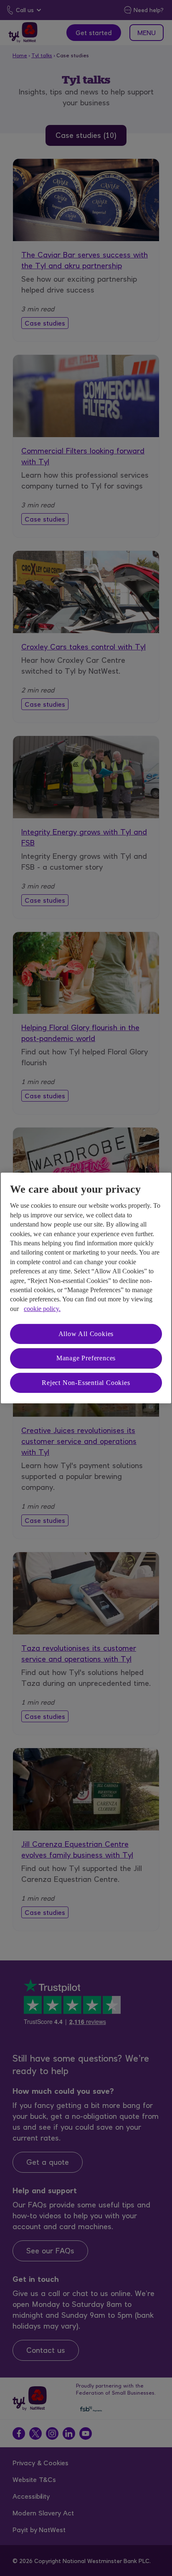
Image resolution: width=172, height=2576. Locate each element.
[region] (86, 1288)
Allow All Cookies (86, 1334)
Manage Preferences (86, 1358)
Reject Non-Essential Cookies (86, 1383)
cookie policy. (42, 1309)
